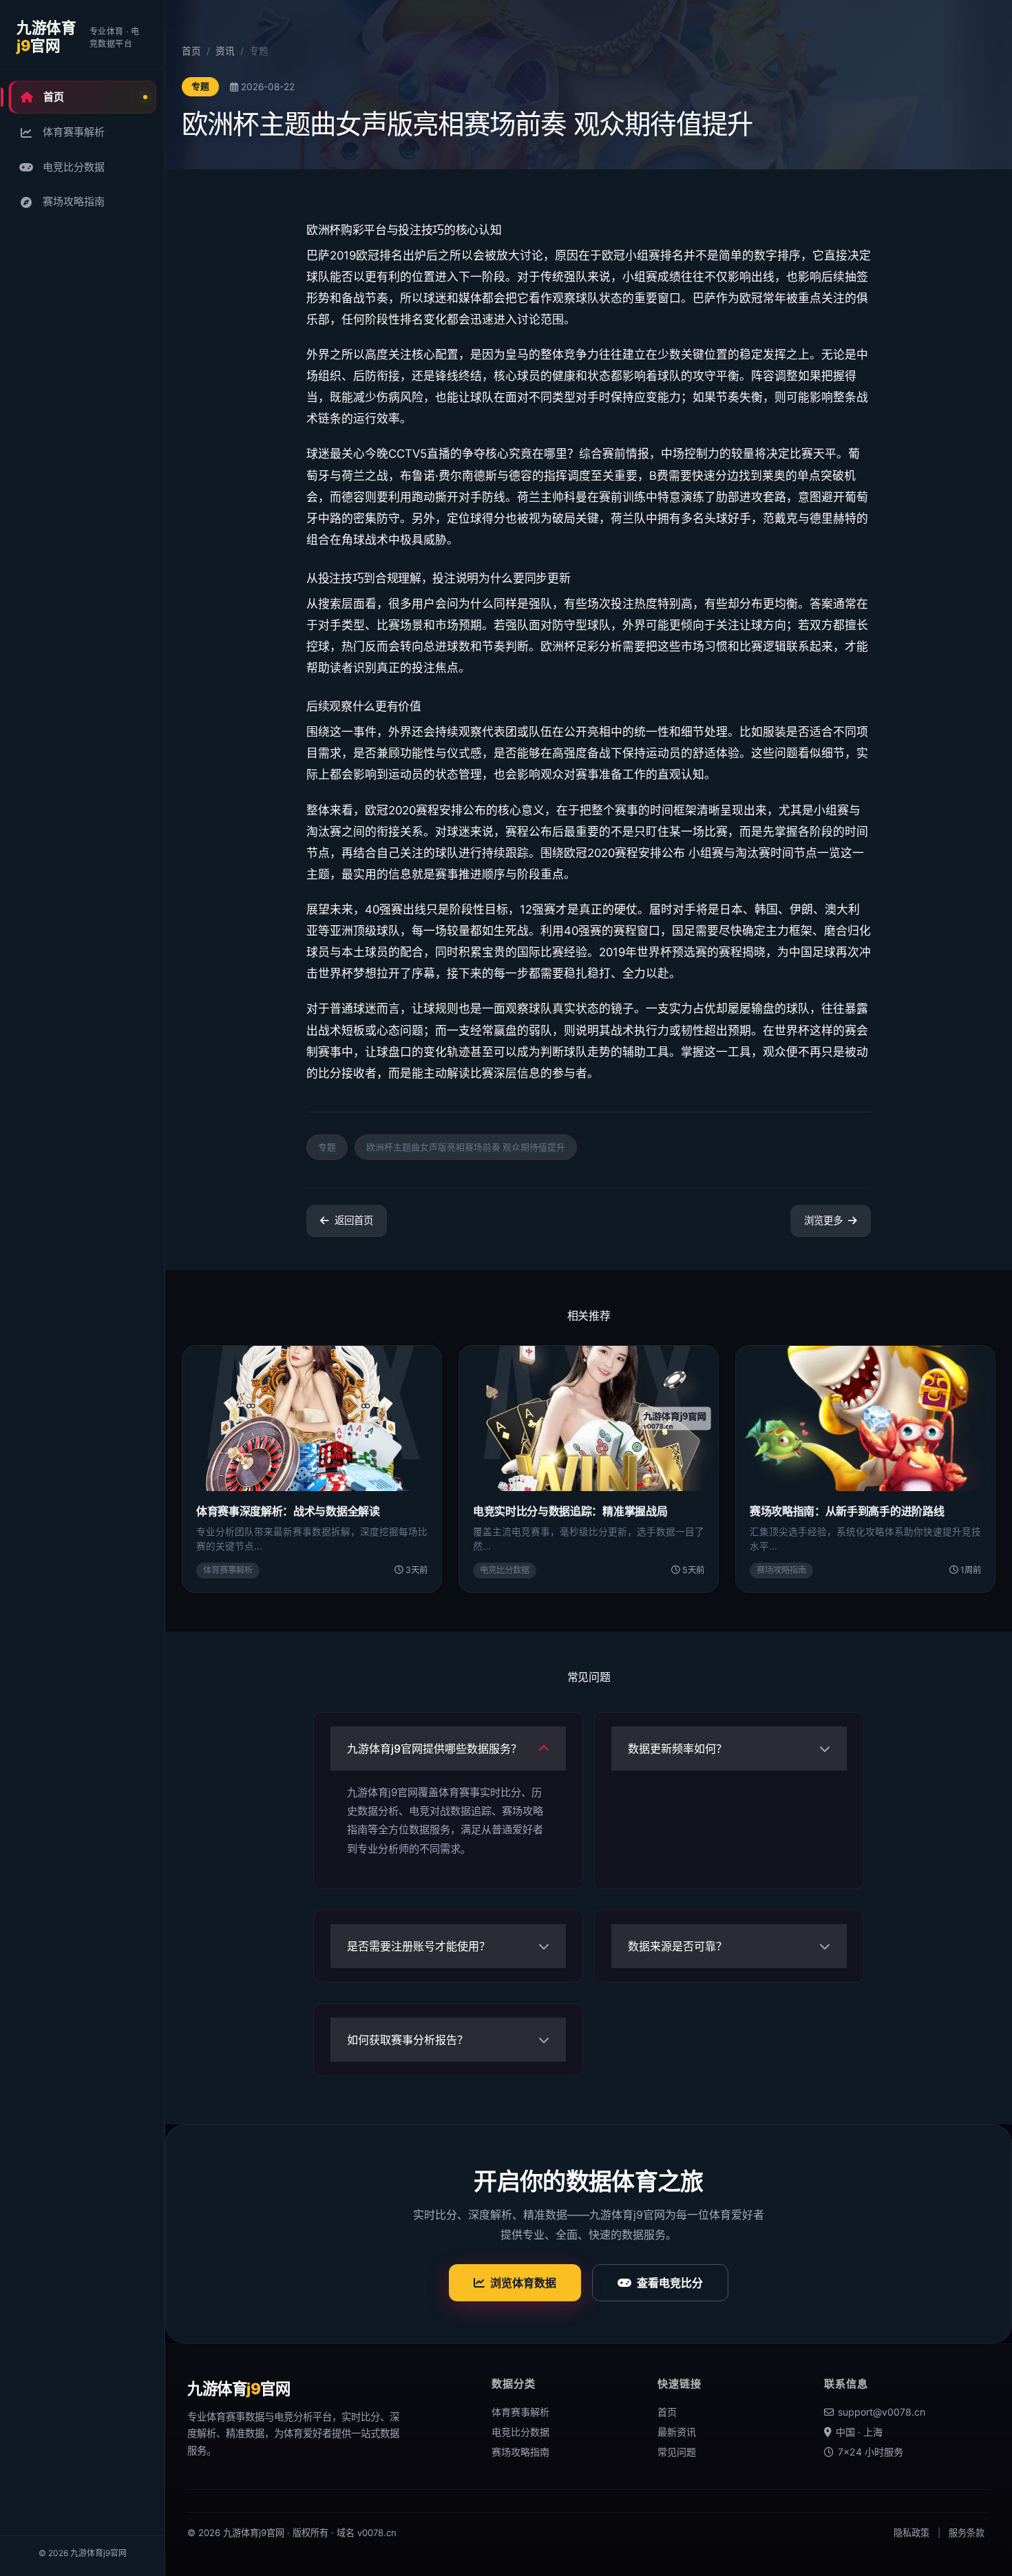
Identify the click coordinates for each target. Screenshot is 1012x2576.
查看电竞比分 (670, 2283)
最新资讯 (677, 2432)
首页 (54, 97)
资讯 (225, 51)
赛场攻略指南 (74, 201)
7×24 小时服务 (871, 2452)
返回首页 (354, 1220)
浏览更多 (823, 1220)
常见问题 (677, 2452)
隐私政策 (911, 2533)
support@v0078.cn (882, 2412)
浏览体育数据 (523, 2283)
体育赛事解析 (74, 132)
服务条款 (967, 2533)
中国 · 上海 (859, 2432)
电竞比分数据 (74, 167)
